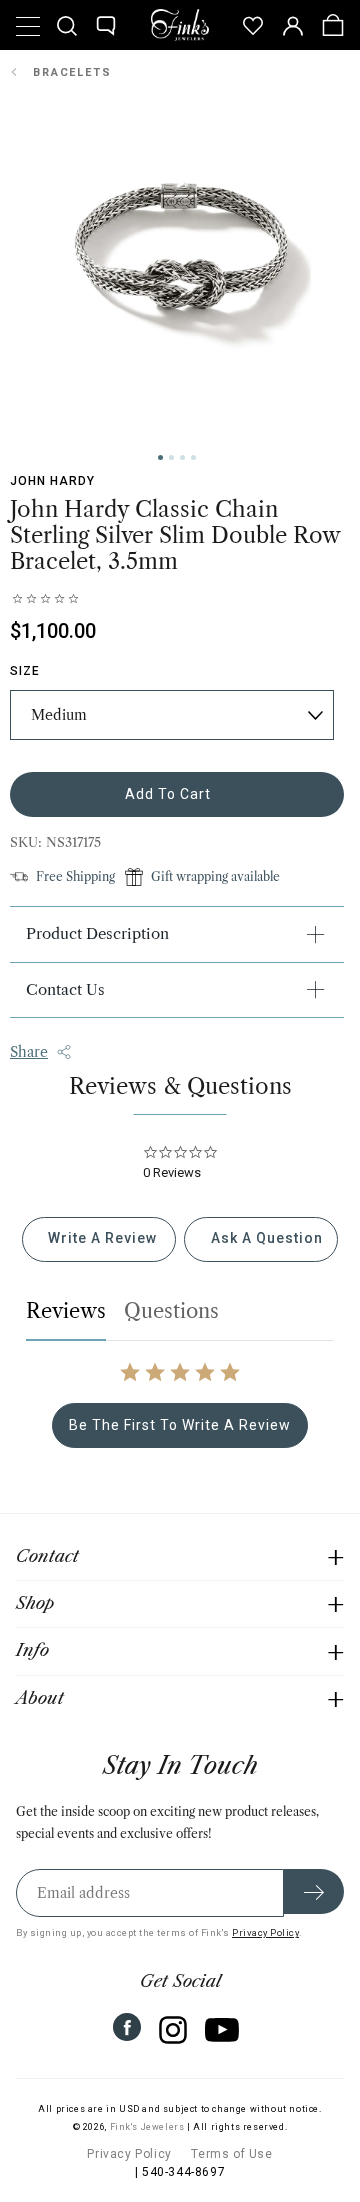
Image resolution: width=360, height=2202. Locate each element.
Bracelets (72, 72)
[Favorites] (253, 25)
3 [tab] (182, 457)
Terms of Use (231, 2154)
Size (25, 671)
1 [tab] (160, 457)
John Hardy (52, 481)
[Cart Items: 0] (333, 25)
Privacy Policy (265, 1932)
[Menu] (27, 25)
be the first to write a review (180, 1425)
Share (29, 1052)
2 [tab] (171, 457)
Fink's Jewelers (147, 2127)
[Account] (293, 25)
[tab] (99, 1239)
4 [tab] (193, 457)
